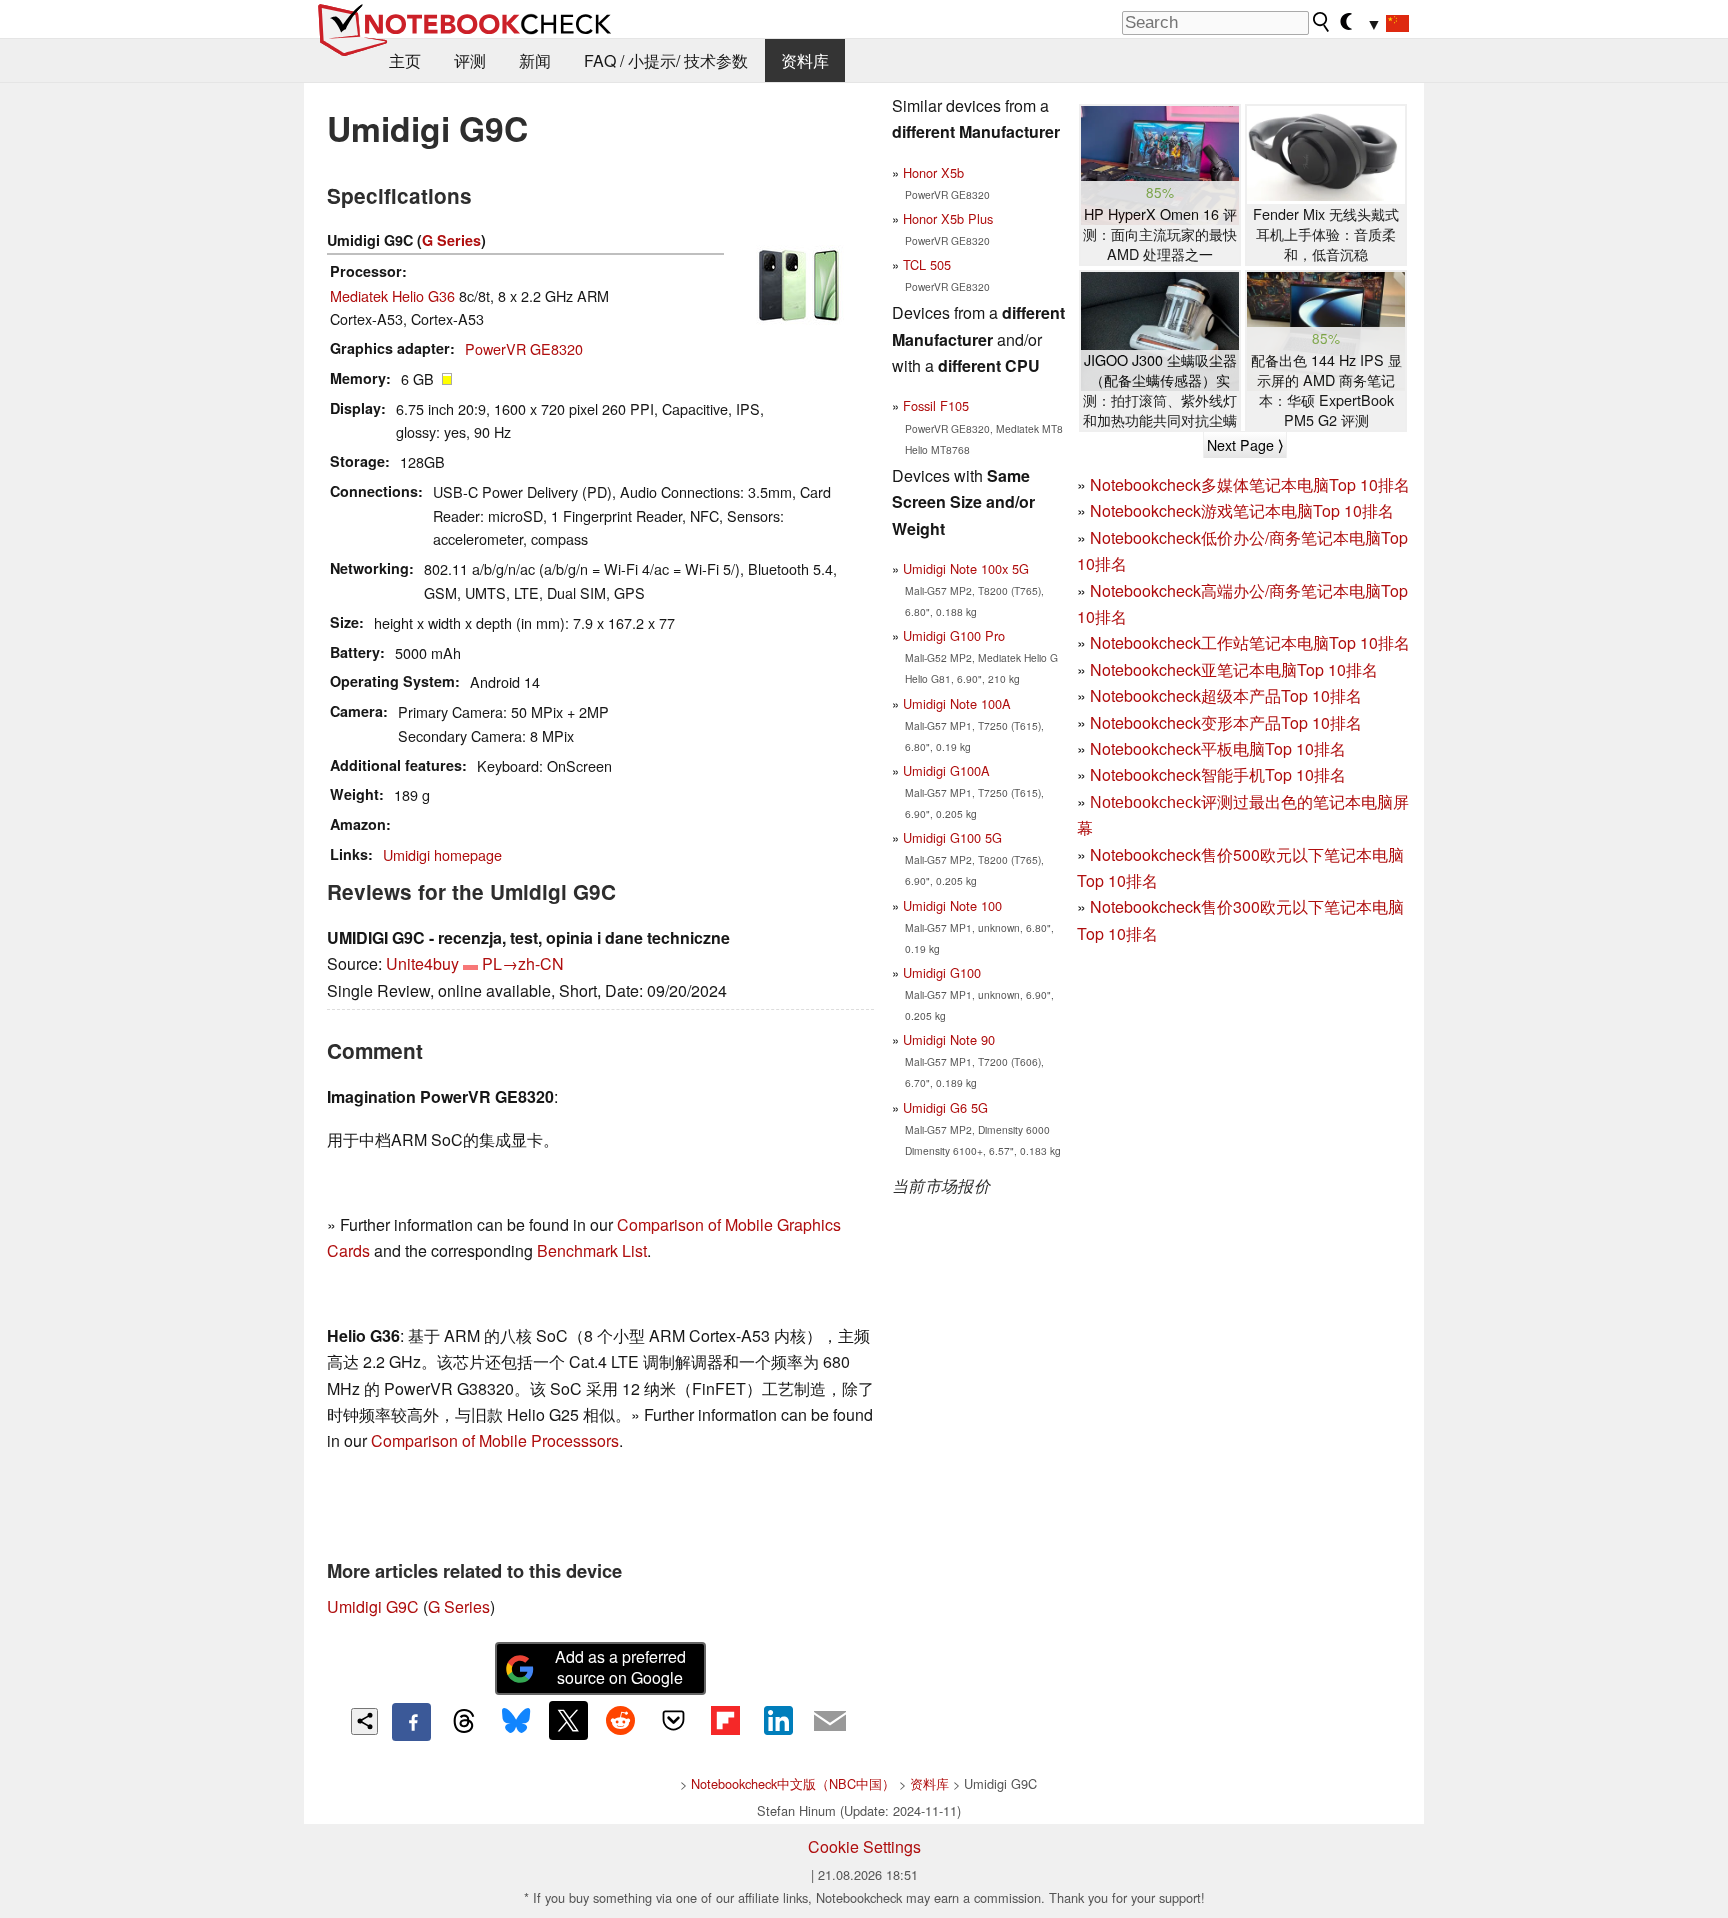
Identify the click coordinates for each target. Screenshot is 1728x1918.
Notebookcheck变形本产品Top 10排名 (1226, 722)
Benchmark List (592, 1250)
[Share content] (364, 1721)
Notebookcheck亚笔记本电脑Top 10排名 (1234, 669)
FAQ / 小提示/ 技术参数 (666, 60)
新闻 (535, 60)
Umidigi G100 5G (952, 837)
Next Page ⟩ (1245, 445)
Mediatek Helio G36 (392, 295)
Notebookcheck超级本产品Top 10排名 (1226, 695)
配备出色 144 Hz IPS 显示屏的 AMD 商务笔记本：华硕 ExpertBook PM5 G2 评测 (1326, 390)
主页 (405, 60)
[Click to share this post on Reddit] (621, 1720)
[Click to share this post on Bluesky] (516, 1722)
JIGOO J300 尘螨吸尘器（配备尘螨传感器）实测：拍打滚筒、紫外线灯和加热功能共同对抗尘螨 (1160, 390)
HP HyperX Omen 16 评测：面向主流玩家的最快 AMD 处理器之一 (1160, 234)
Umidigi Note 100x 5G (966, 568)
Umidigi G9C (373, 1606)
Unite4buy (422, 963)
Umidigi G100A (946, 770)
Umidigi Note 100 (952, 905)
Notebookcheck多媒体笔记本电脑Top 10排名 (1250, 484)
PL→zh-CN (523, 963)
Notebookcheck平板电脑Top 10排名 (1218, 748)
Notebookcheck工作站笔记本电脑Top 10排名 (1250, 642)
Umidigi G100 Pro (954, 635)
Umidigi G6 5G (945, 1107)
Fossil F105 (936, 405)
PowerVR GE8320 (524, 348)
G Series (451, 240)
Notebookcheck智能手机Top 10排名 (1218, 774)
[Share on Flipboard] (725, 1720)
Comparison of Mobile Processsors (495, 1440)
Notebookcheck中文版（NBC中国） (793, 1783)
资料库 (805, 60)
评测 (470, 60)
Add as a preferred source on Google (620, 1667)
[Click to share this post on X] (568, 1720)
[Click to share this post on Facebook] (411, 1722)
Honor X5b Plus (948, 218)
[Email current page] (830, 1722)
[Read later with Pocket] (673, 1720)
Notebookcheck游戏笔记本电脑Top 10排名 (1242, 510)
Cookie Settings (864, 1846)
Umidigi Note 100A (957, 703)
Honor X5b (933, 172)
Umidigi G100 (942, 972)
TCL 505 (927, 264)
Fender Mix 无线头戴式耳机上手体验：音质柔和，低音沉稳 (1326, 234)
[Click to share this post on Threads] (464, 1722)
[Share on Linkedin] (778, 1720)
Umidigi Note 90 (949, 1039)
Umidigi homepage (442, 854)
